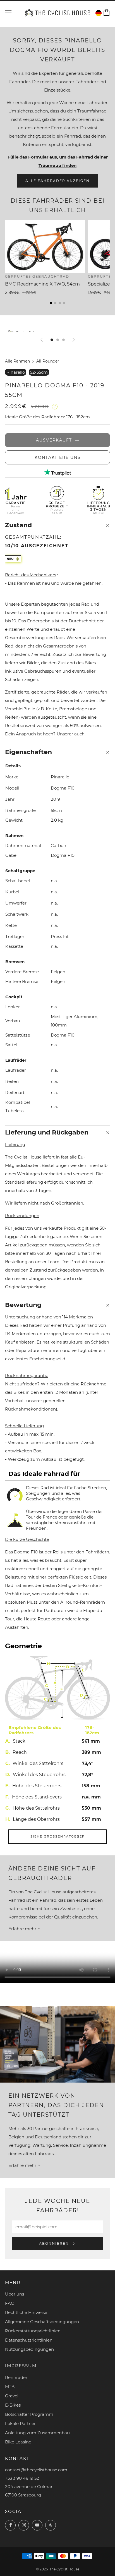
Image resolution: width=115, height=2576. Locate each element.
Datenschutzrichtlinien (29, 2340)
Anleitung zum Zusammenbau (37, 2433)
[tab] (52, 340)
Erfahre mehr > (24, 1929)
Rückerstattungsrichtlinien (33, 2331)
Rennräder (16, 2377)
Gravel (12, 2396)
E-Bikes (13, 2405)
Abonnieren (55, 2243)
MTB (10, 2387)
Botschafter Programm (29, 2414)
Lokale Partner (20, 2423)
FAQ (10, 2303)
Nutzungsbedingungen (29, 2349)
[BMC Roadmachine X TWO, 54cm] (45, 247)
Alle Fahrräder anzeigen (57, 181)
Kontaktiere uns (58, 457)
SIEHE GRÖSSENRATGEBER (58, 1836)
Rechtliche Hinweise (26, 2312)
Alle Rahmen (17, 361)
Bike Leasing (18, 2442)
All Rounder (48, 361)
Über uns (15, 2294)
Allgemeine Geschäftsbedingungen (42, 2322)
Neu (10, 559)
